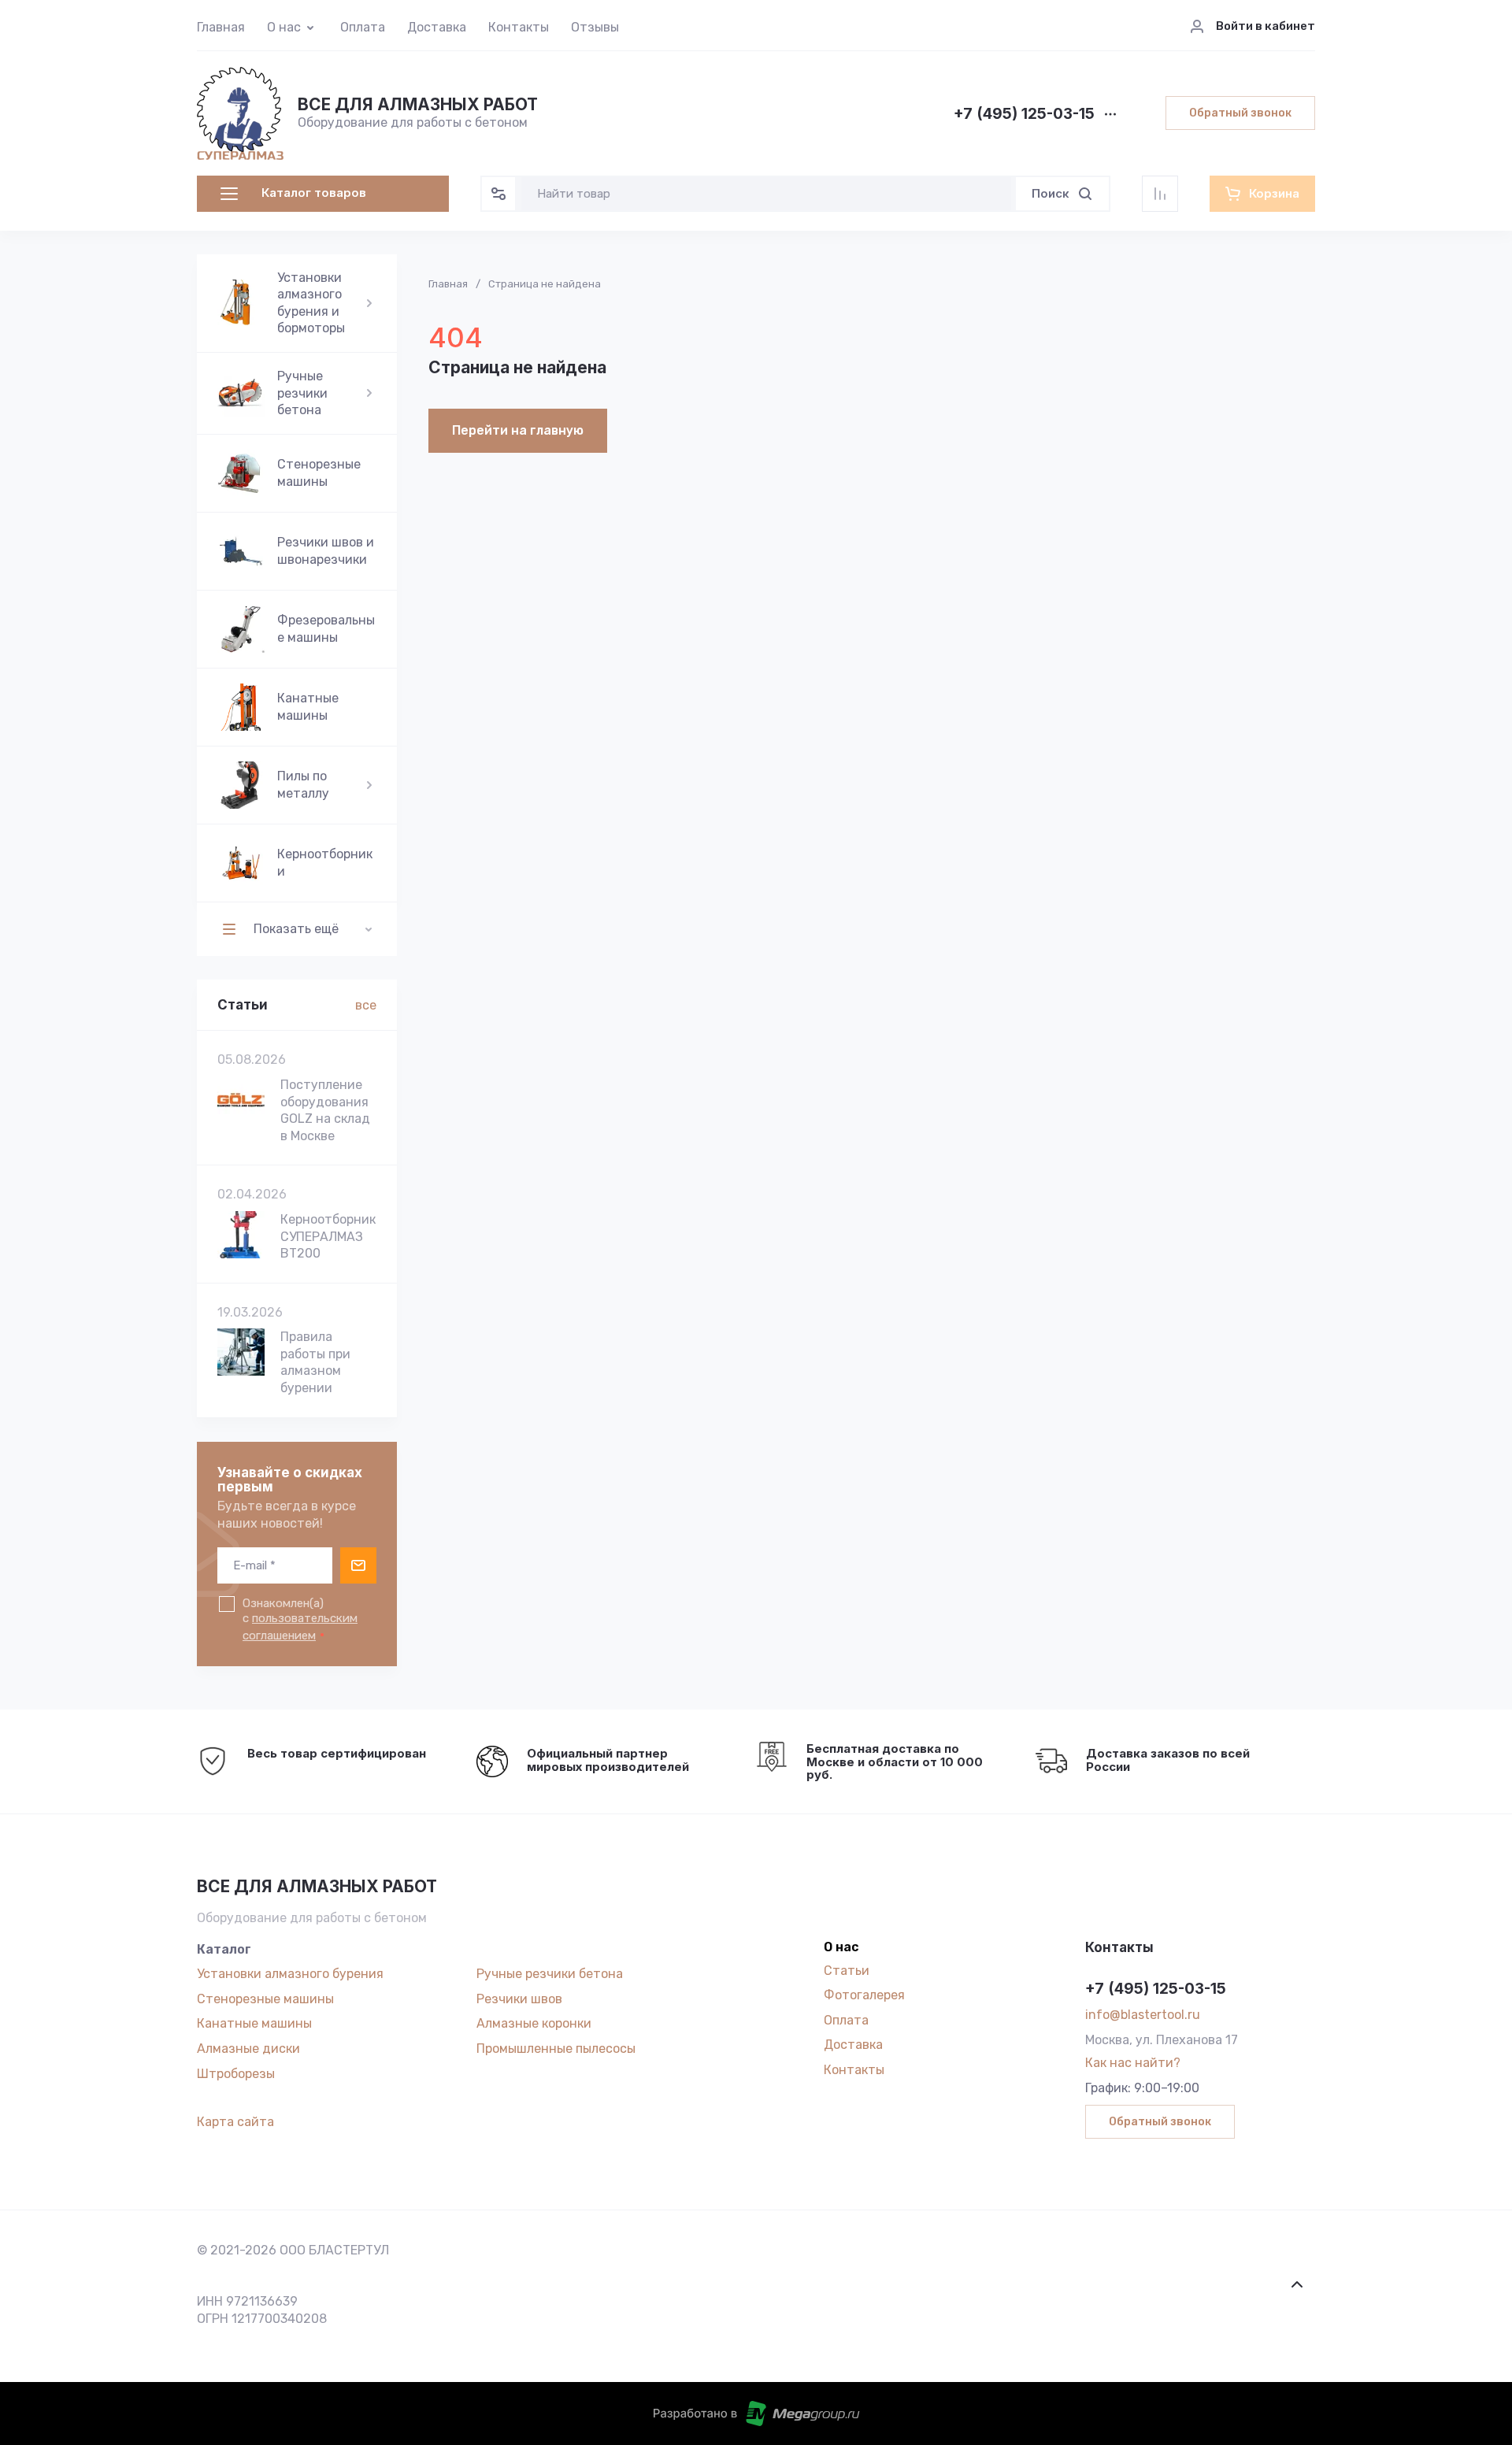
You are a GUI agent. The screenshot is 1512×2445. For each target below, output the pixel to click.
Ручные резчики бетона (550, 1974)
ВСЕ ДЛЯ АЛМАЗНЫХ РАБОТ (418, 104)
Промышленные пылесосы (556, 2049)
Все (366, 1005)
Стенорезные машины (265, 1999)
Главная (221, 27)
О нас (284, 27)
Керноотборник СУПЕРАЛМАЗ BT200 (328, 1236)
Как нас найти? (1133, 2063)
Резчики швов (519, 1999)
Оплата (363, 27)
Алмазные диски (248, 2049)
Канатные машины (254, 2023)
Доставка (437, 27)
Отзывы (595, 27)
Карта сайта (235, 2122)
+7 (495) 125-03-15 (1024, 115)
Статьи (847, 1971)
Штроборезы (236, 2074)
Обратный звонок (1240, 113)
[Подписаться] (358, 1565)
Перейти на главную (518, 430)
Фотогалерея (864, 1995)
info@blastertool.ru (1143, 2015)
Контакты (519, 27)
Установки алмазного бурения (290, 1974)
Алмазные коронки (534, 2023)
